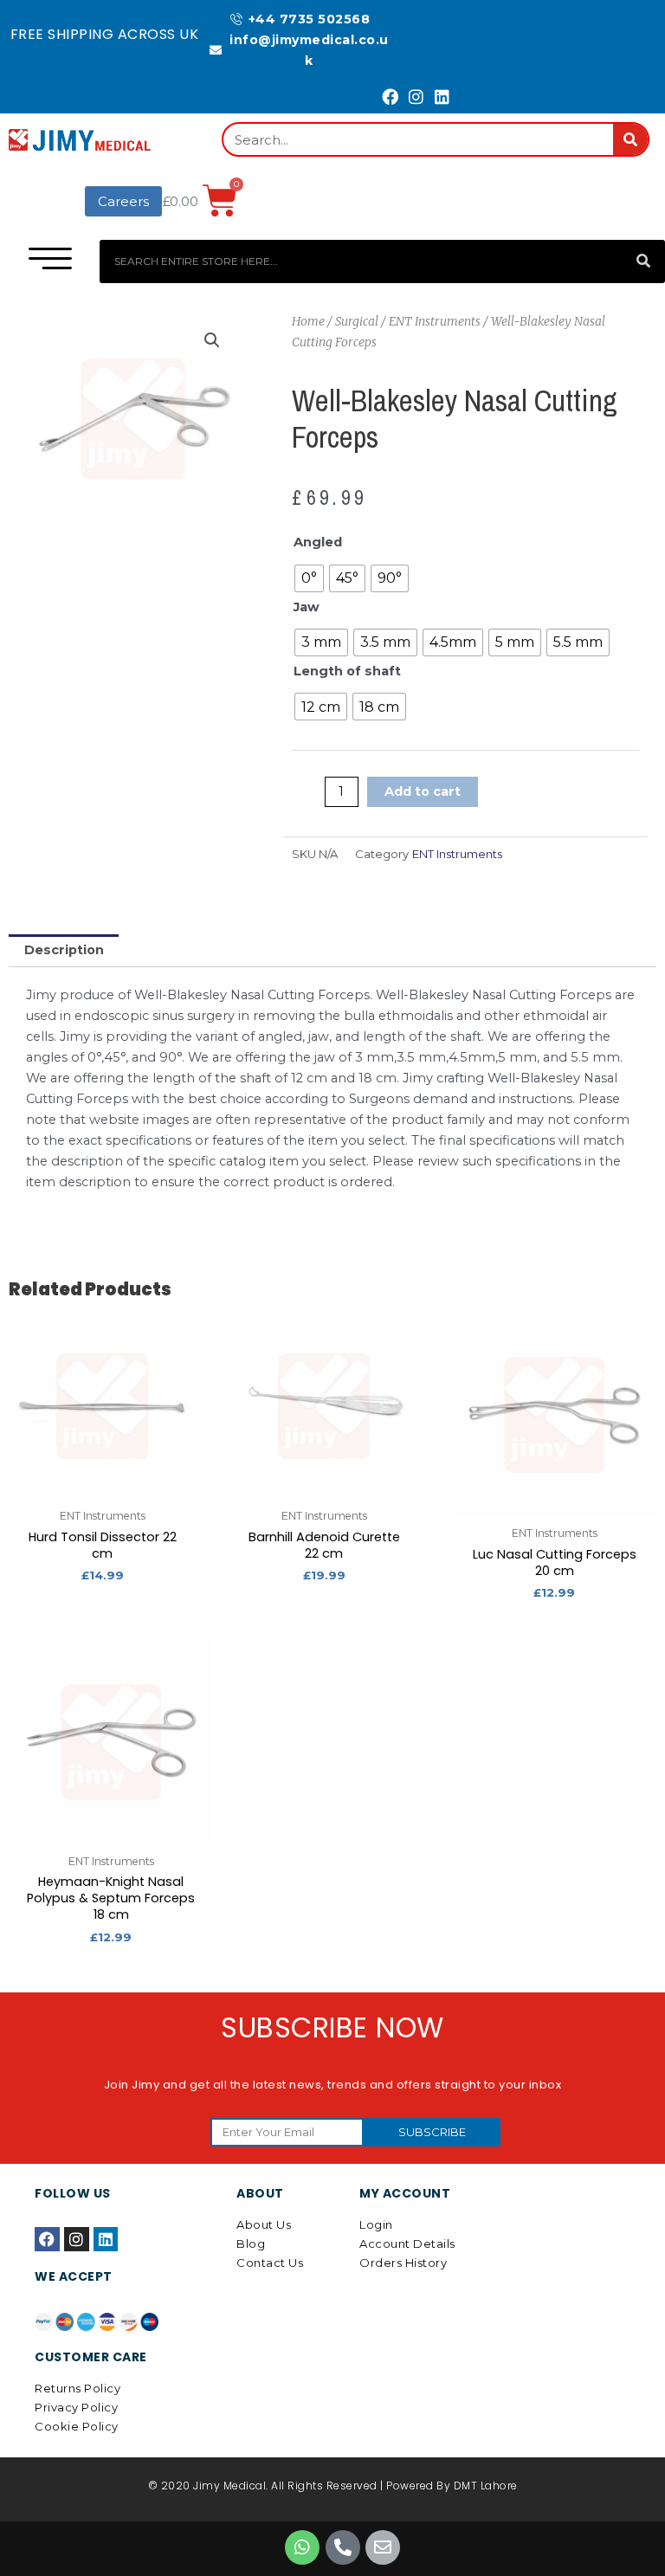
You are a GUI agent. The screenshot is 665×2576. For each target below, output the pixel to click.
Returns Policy (77, 2388)
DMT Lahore (486, 2486)
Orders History (403, 2263)
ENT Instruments (435, 321)
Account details (407, 2244)
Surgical (357, 321)
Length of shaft (347, 671)
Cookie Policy (77, 2426)
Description (64, 950)
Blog (251, 2244)
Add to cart (423, 791)
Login (376, 2224)
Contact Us (270, 2263)
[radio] (309, 578)
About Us (264, 2224)
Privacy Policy (76, 2407)
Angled (318, 542)
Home (308, 321)
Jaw (307, 607)
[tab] (64, 951)
